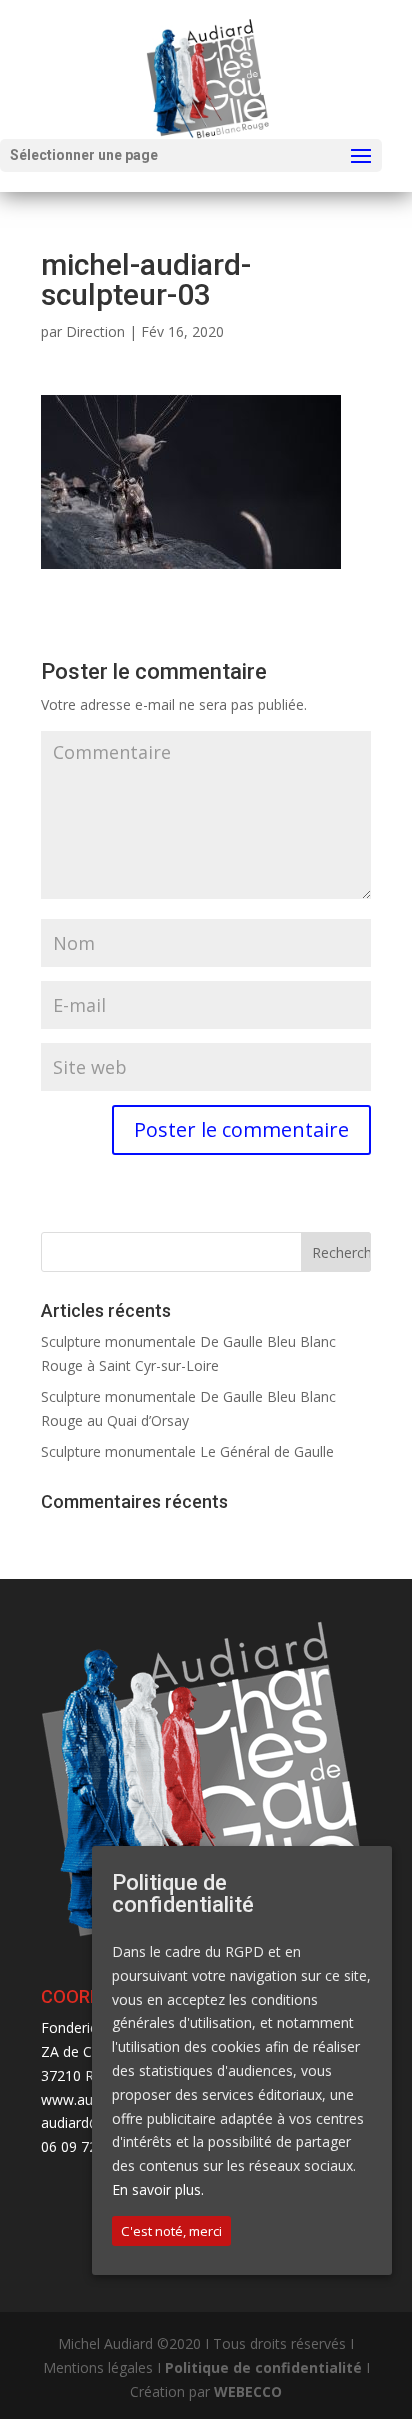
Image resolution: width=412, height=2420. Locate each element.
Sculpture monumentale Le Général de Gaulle (187, 1451)
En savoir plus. (158, 2189)
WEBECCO (248, 2391)
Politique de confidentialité (263, 2367)
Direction (95, 331)
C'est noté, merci (171, 2231)
